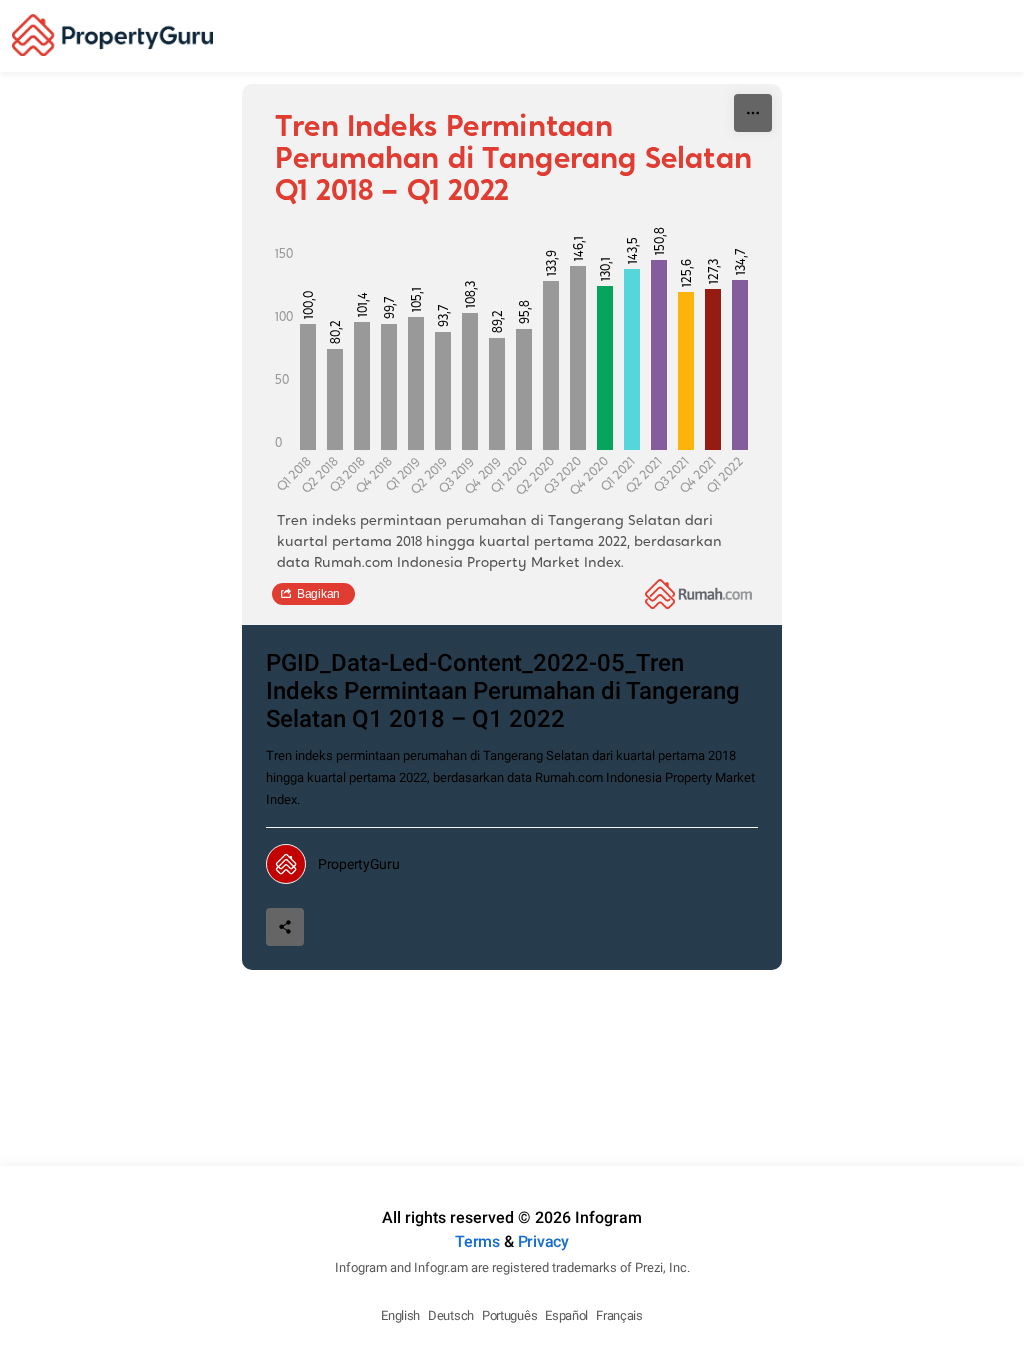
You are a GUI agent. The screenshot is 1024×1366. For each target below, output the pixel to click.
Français (619, 1315)
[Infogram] (112, 36)
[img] (308, 387)
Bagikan (318, 594)
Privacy (543, 1241)
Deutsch (451, 1315)
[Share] (285, 927)
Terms (477, 1241)
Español (566, 1315)
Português (509, 1315)
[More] (753, 113)
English (400, 1315)
